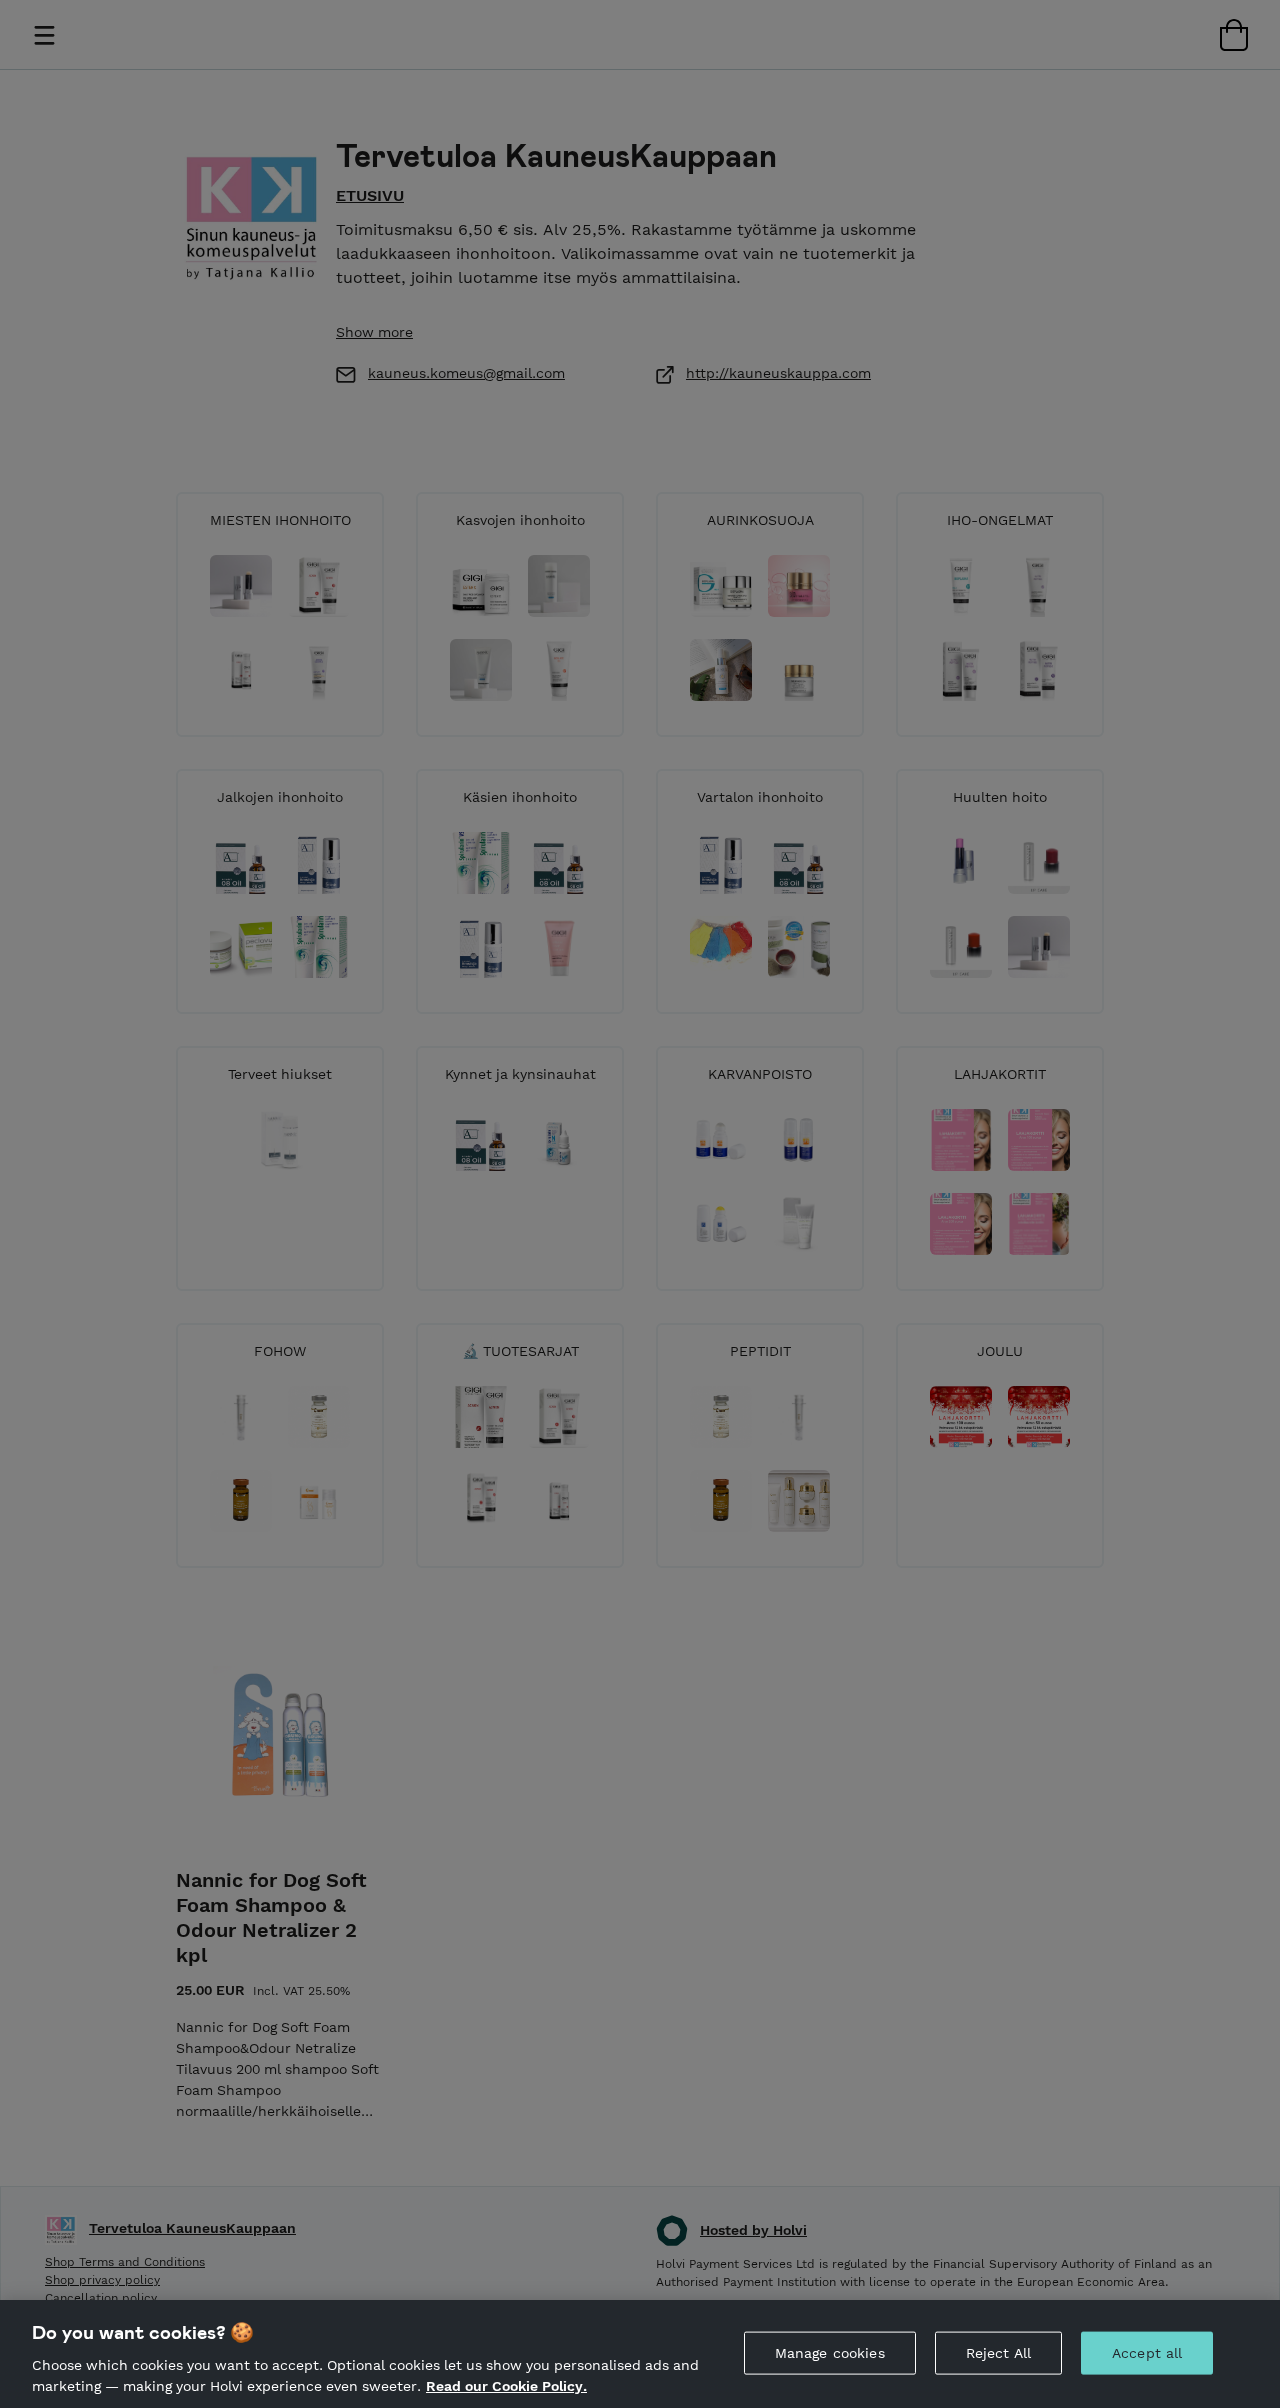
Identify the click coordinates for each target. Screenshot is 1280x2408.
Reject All (998, 2353)
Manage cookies (830, 2353)
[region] (640, 2354)
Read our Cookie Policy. (506, 2386)
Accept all (1147, 2353)
